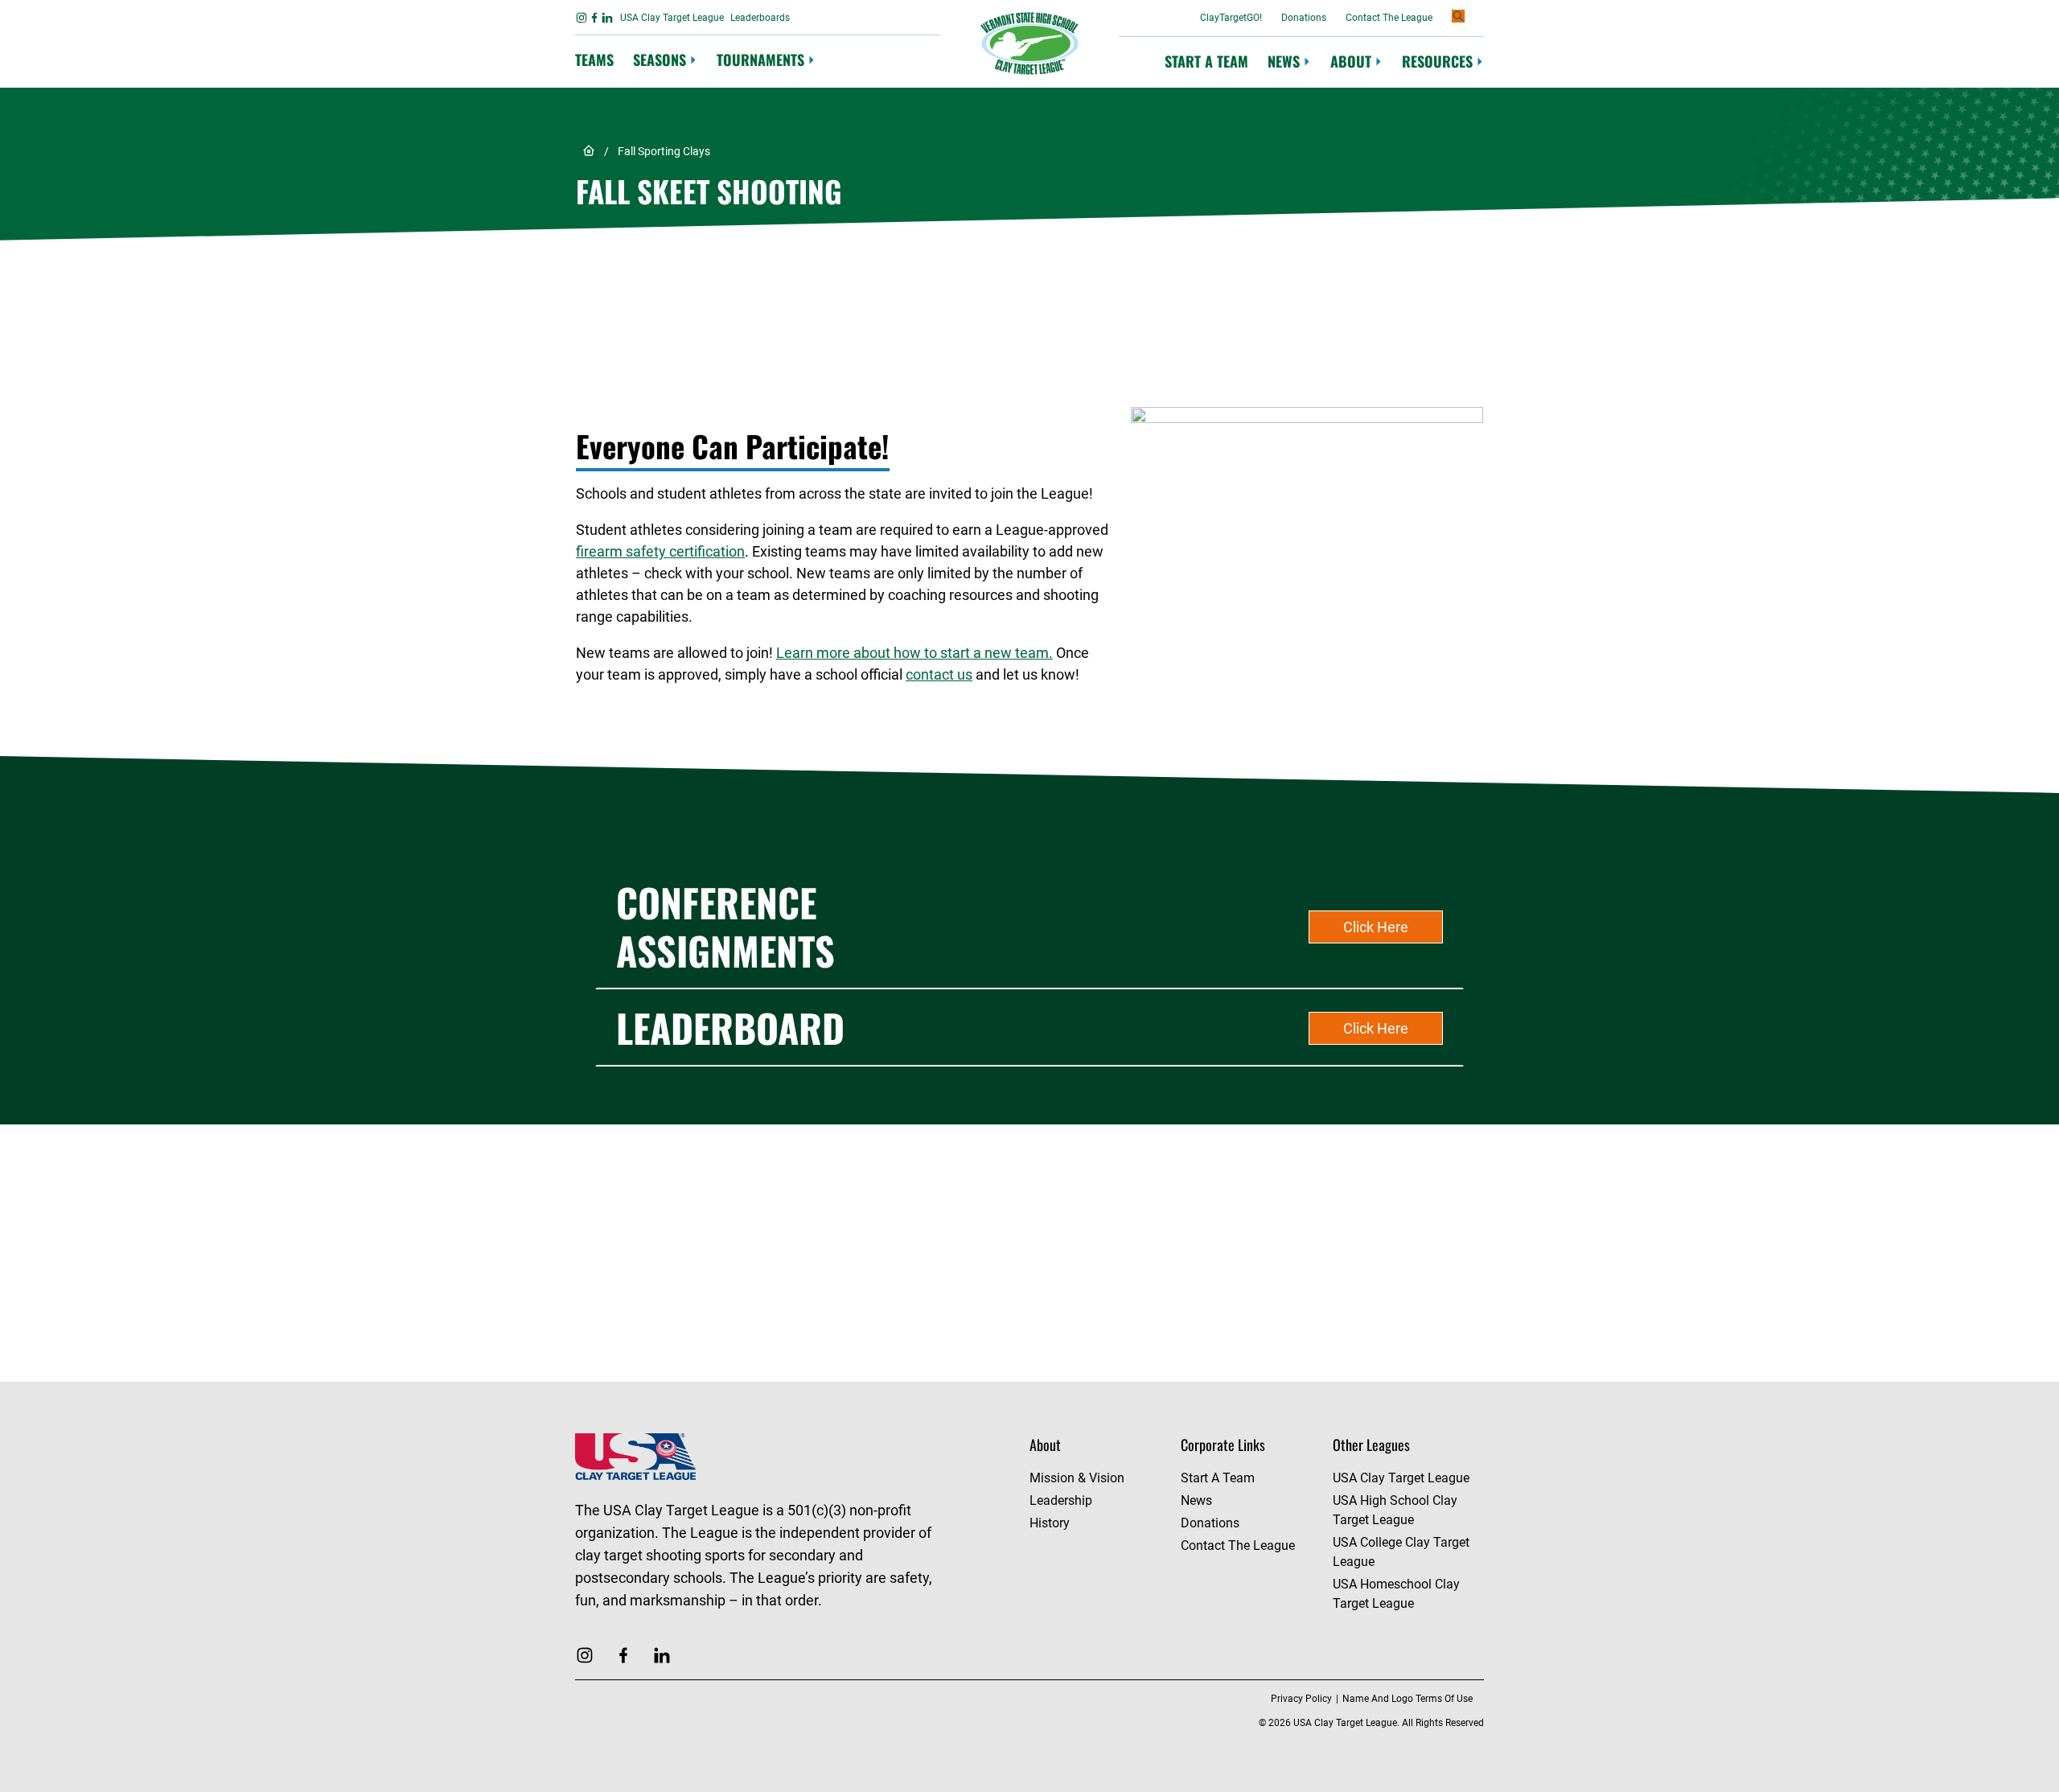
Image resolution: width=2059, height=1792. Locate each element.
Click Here (1376, 927)
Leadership (1061, 1500)
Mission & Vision (1077, 1478)
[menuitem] (594, 61)
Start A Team (1206, 61)
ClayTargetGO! (1231, 18)
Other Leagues (1371, 1445)
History (1050, 1523)
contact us (939, 674)
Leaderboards (760, 18)
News (1284, 62)
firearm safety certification (660, 551)
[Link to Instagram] (582, 18)
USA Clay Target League (672, 18)
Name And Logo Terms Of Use (1408, 1699)
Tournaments (760, 60)
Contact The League (1389, 18)
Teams (594, 60)
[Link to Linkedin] (607, 18)
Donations (1304, 18)
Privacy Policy (1301, 1699)
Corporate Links (1223, 1445)
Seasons (660, 60)
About (1351, 62)
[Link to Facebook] (594, 18)
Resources (1437, 62)
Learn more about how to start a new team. (914, 653)
